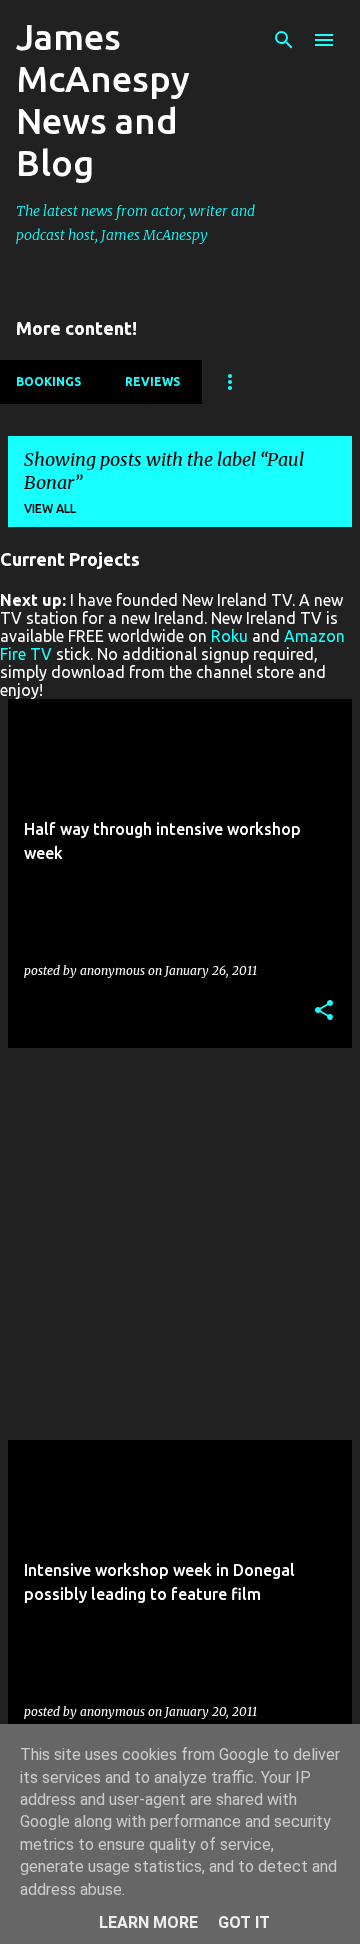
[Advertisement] (180, 1244)
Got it (244, 1922)
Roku (229, 636)
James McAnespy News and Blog (103, 99)
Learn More (148, 1922)
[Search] (284, 40)
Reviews (152, 381)
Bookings (48, 381)
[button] (324, 1011)
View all (50, 508)
